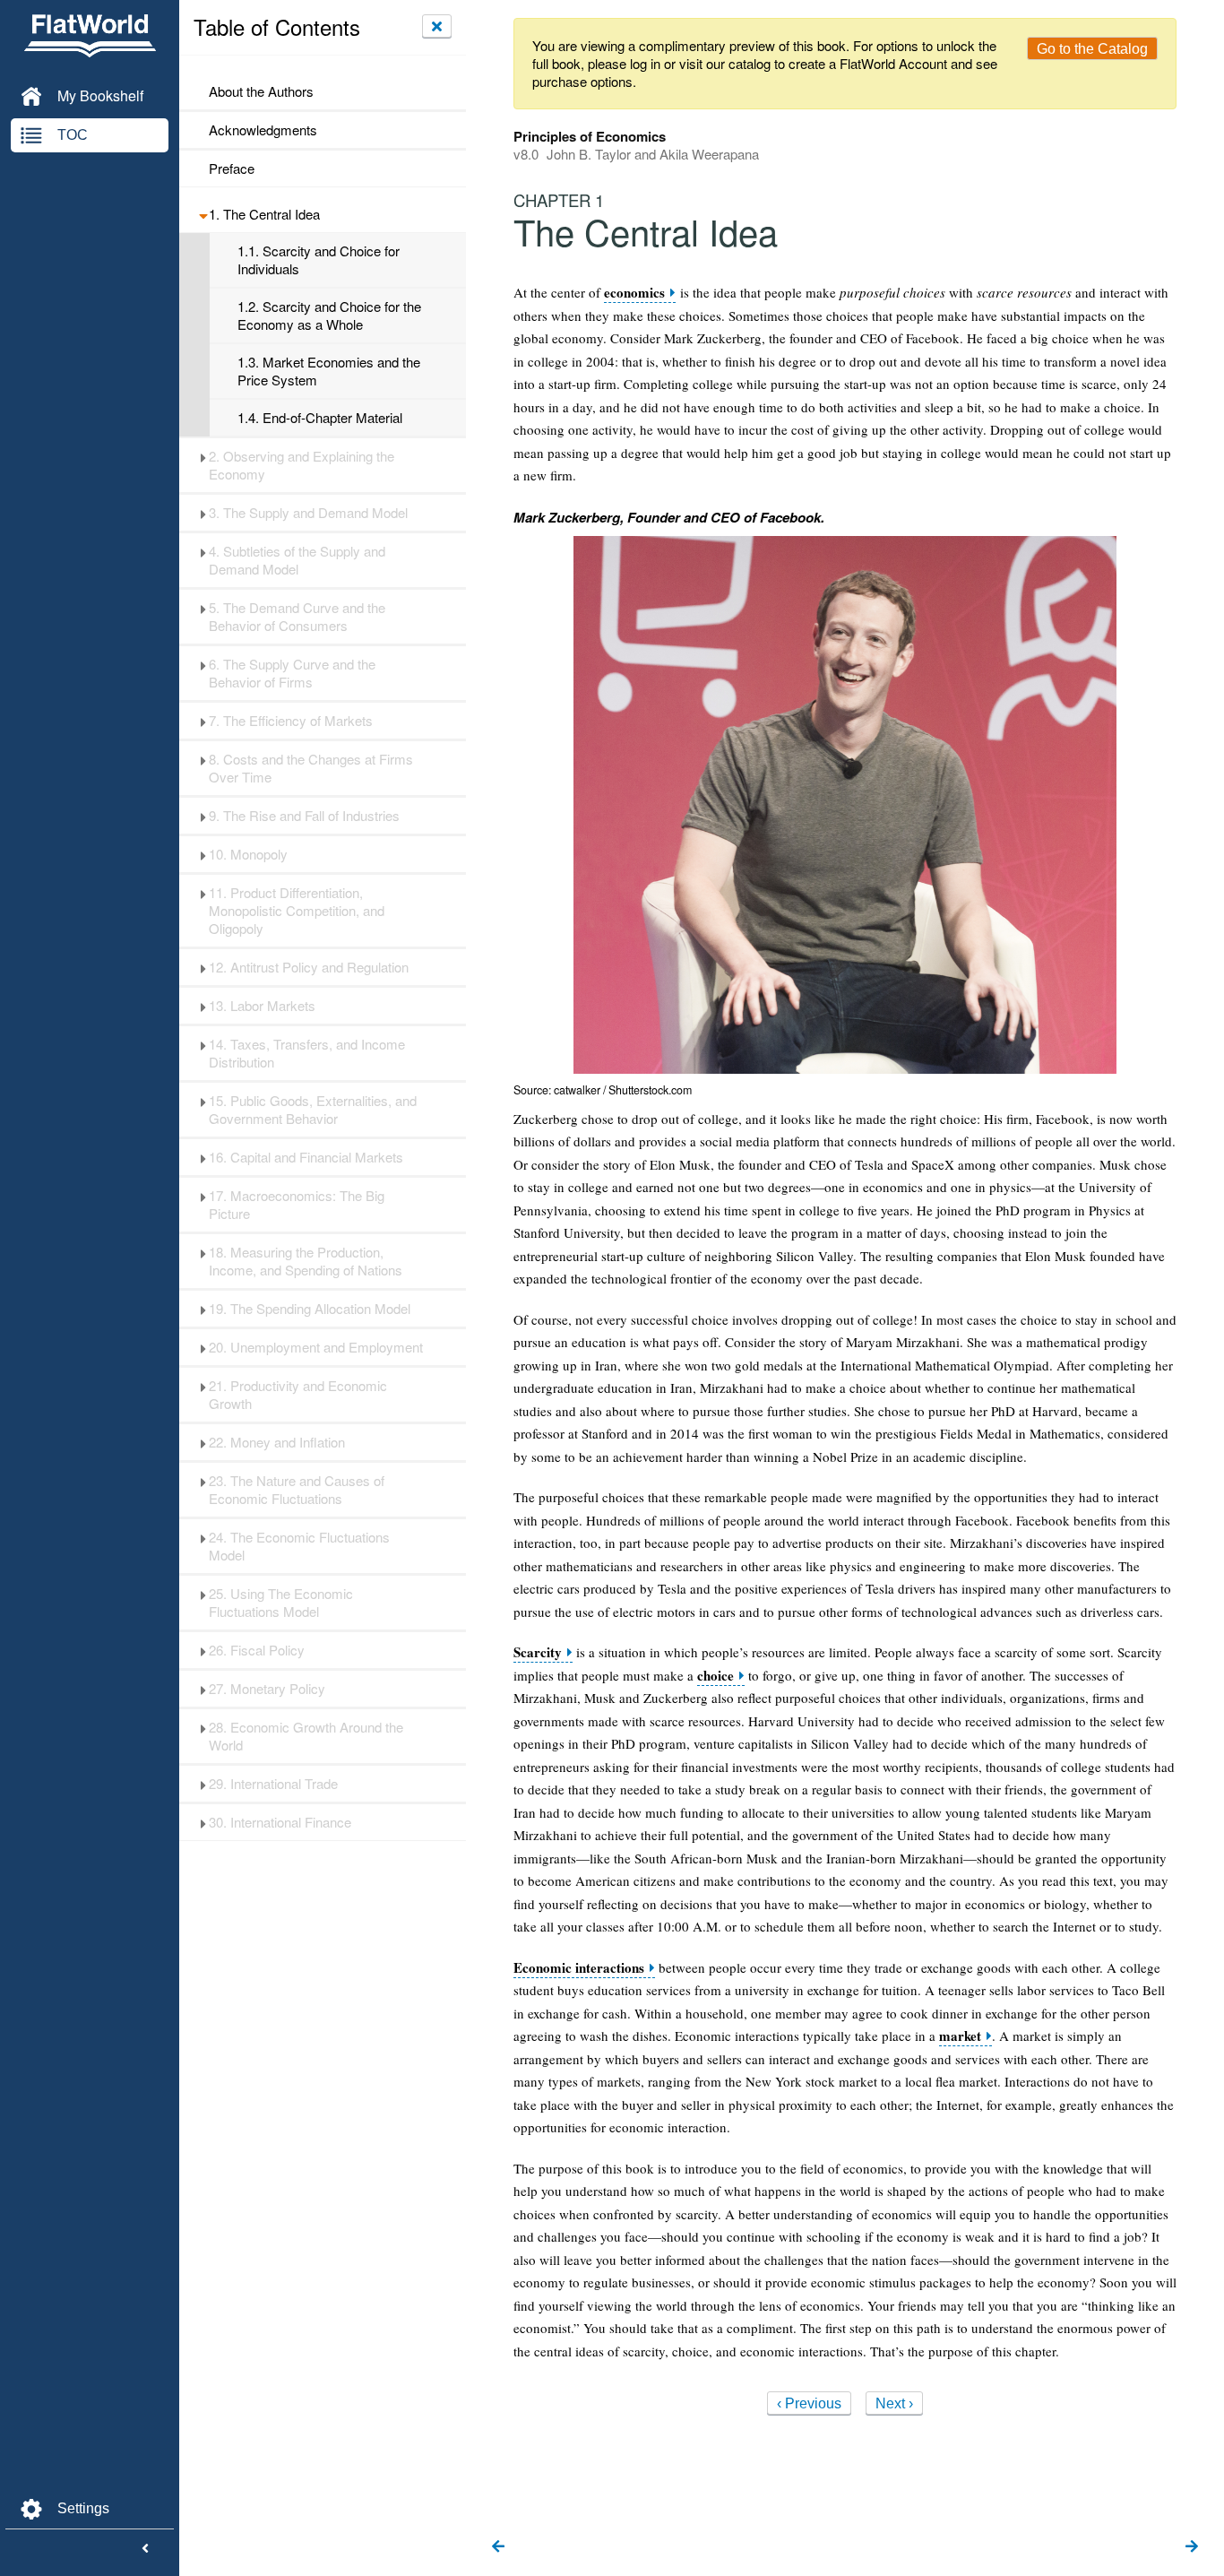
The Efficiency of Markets (291, 721)
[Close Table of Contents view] (437, 26)
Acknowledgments (263, 130)
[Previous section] (498, 2547)
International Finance (280, 1822)
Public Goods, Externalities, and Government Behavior (313, 1110)
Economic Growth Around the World (306, 1736)
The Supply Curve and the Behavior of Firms (292, 673)
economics (634, 293)
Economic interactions (579, 1968)
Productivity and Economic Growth (298, 1395)
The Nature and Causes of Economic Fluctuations (297, 1490)
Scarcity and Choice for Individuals (319, 260)
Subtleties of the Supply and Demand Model (297, 560)
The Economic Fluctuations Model (299, 1546)
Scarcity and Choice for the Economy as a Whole (329, 316)
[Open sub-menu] (203, 214)
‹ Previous (809, 2403)
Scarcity (538, 1652)
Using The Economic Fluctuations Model (281, 1603)
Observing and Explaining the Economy (302, 465)
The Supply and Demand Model (308, 513)
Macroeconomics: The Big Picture (297, 1205)
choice (715, 1676)
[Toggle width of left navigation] (145, 2549)
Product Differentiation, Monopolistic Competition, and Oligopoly (297, 911)
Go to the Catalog (1092, 49)
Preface (232, 169)
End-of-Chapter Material (320, 418)
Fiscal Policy (257, 1650)
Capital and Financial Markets (306, 1157)
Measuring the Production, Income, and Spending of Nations (306, 1261)
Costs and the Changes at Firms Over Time (311, 768)
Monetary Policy (267, 1689)
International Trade (273, 1784)
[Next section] (1192, 2547)
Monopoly (248, 854)
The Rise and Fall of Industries (304, 816)
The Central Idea (264, 214)
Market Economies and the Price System (329, 371)
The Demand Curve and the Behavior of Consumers (297, 617)
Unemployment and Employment (316, 1347)
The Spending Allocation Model (310, 1309)
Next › (894, 2403)
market (960, 2036)
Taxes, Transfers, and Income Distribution (307, 1053)
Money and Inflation (277, 1442)
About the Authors (261, 91)
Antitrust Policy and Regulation (309, 967)
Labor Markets (262, 1006)
